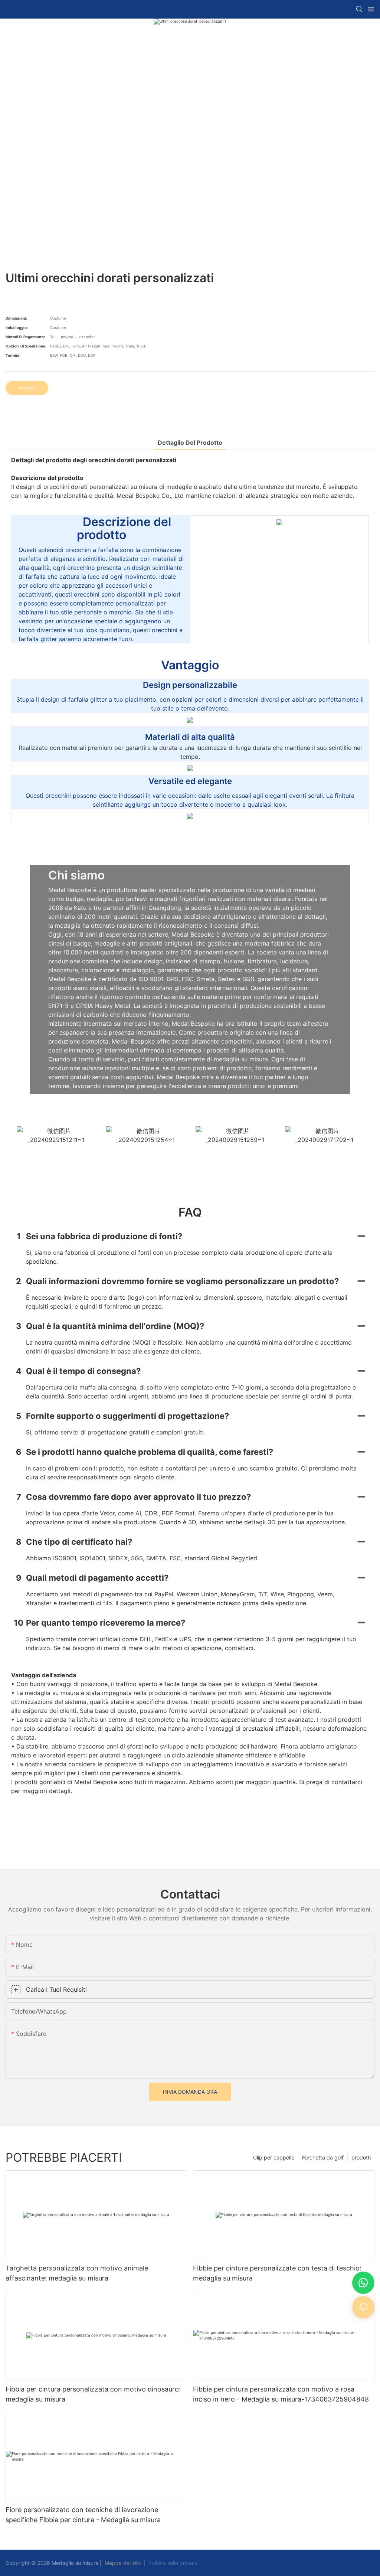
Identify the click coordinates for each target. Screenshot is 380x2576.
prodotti (361, 2157)
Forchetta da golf (323, 2157)
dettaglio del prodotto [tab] (190, 443)
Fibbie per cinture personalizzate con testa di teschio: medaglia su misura (277, 2273)
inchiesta (27, 388)
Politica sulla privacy (173, 2563)
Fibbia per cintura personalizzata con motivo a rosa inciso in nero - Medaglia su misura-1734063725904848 (281, 2394)
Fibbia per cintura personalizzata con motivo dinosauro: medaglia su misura (93, 2394)
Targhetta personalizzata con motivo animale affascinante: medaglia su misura (77, 2273)
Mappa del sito (123, 2563)
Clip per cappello (274, 2157)
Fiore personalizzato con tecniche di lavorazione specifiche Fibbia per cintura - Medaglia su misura (83, 2515)
